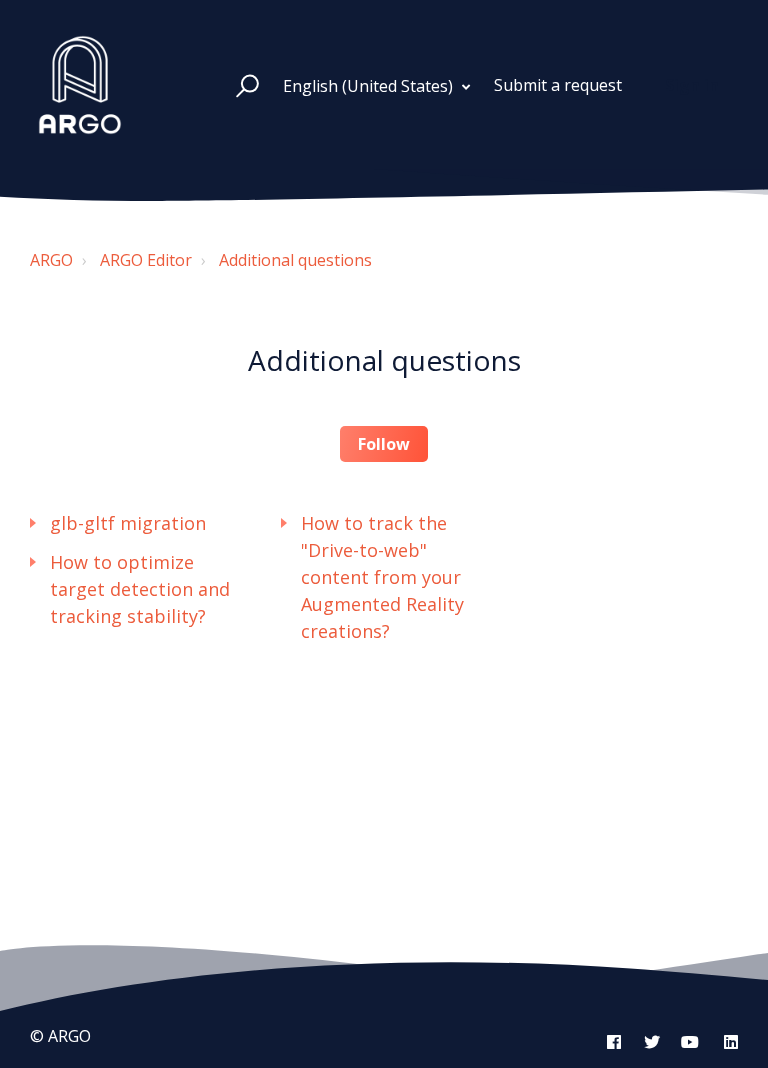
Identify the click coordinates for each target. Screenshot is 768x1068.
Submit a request (558, 85)
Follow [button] (384, 444)
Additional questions (295, 260)
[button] (238, 85)
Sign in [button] (692, 85)
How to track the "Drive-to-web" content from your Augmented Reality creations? (382, 577)
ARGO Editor (146, 260)
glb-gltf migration (128, 523)
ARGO (51, 260)
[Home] (80, 85)
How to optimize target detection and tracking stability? (140, 589)
